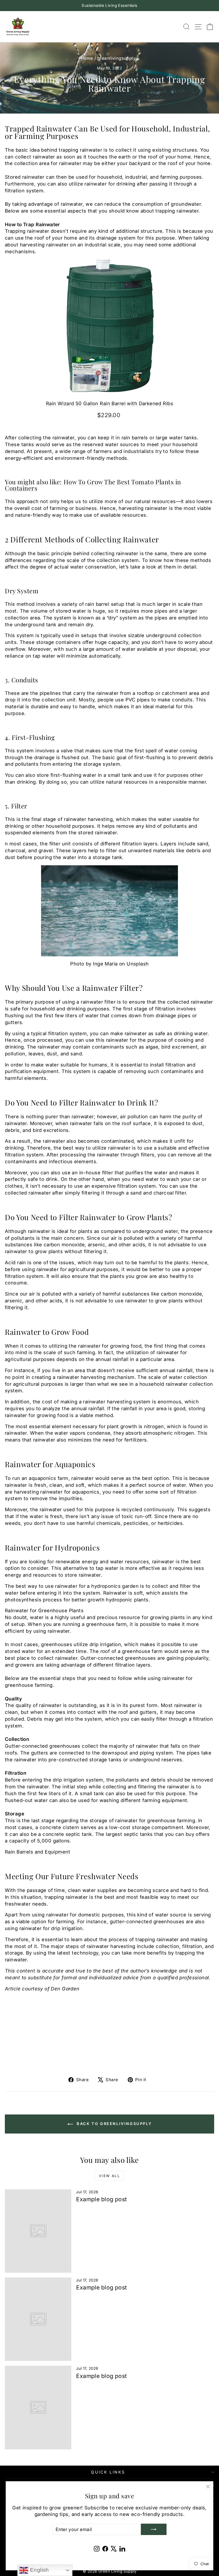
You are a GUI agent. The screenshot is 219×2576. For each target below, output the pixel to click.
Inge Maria (105, 964)
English (38, 2570)
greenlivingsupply (116, 58)
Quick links (108, 2472)
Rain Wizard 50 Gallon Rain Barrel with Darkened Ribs (109, 403)
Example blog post (101, 2199)
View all (109, 2176)
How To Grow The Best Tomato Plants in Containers (93, 485)
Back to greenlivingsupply (114, 2124)
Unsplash (138, 964)
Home (87, 58)
